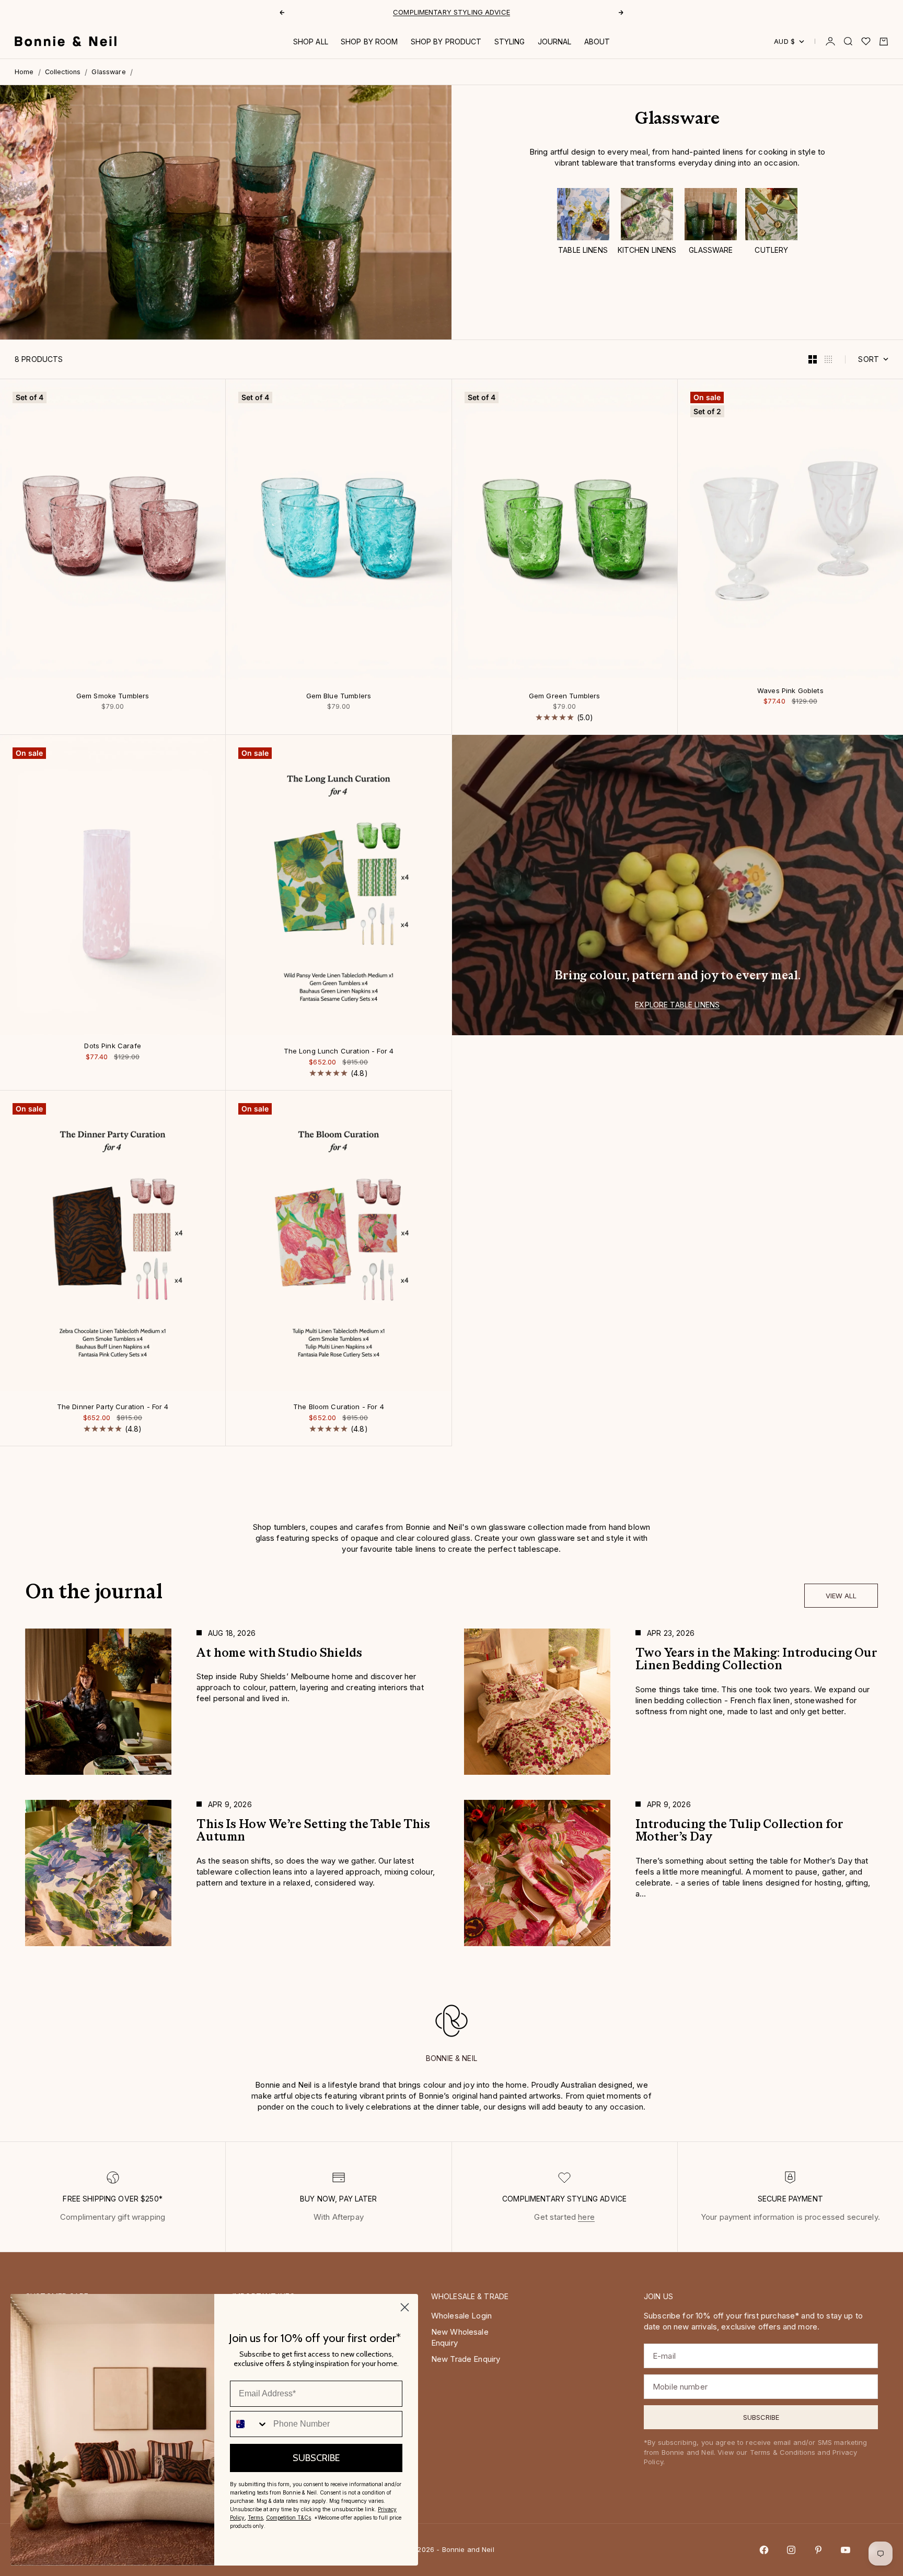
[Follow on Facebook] (764, 2550)
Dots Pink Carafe (112, 1047)
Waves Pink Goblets (790, 691)
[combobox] (249, 2424)
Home (24, 72)
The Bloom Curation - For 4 (339, 1408)
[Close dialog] (405, 2307)
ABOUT (597, 42)
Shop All (311, 42)
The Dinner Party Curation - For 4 (113, 1408)
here (586, 2217)
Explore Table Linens (677, 1005)
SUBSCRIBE (316, 2458)
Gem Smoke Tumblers (113, 696)
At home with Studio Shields (452, 12)
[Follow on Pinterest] (818, 2550)
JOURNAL (555, 42)
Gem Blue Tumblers (339, 696)
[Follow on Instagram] (791, 2550)
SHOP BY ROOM (369, 42)
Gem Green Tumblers (565, 696)
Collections (63, 72)
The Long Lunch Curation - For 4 (339, 1052)
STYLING (510, 42)
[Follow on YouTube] (846, 2550)
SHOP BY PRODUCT (446, 42)
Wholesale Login (461, 2316)
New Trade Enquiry (466, 2359)
